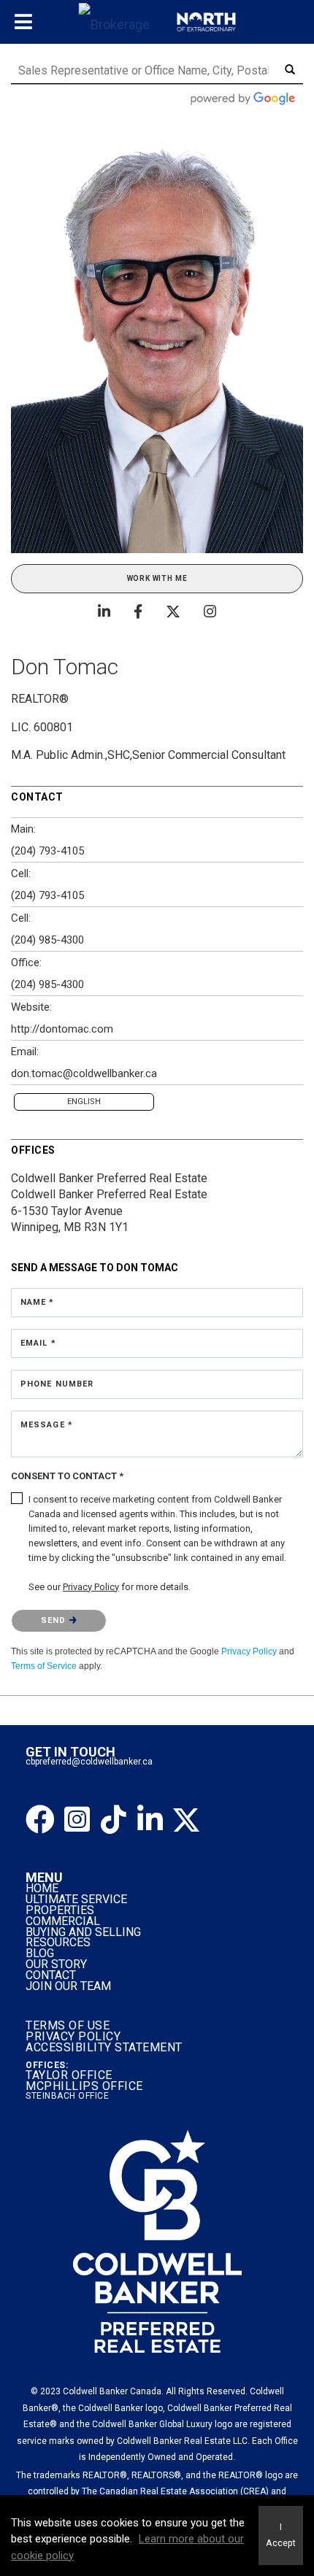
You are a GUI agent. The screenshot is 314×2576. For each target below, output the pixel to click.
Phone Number (57, 1384)
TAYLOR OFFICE (69, 2075)
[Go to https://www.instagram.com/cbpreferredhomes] (77, 1820)
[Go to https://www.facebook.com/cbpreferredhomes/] (40, 1820)
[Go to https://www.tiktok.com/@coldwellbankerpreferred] (113, 1820)
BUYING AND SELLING (83, 1932)
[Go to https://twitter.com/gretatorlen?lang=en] (186, 1820)
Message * (47, 1425)
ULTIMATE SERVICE (76, 1899)
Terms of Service (44, 1666)
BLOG (40, 1953)
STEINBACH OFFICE (67, 2096)
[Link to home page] (157, 22)
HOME (42, 1888)
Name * (38, 1302)
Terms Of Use (68, 2025)
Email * (38, 1343)
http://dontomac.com (62, 1029)
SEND (55, 1620)
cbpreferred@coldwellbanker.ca (89, 1762)
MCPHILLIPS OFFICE (84, 2086)
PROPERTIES (60, 1910)
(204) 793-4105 (47, 851)
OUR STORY (56, 1964)
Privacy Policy (249, 1651)
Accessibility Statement (104, 2047)
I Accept (281, 2535)
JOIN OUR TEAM (70, 1986)
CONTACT (51, 1975)
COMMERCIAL (63, 1921)
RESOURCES (58, 1942)
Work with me (157, 578)
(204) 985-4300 (47, 940)
